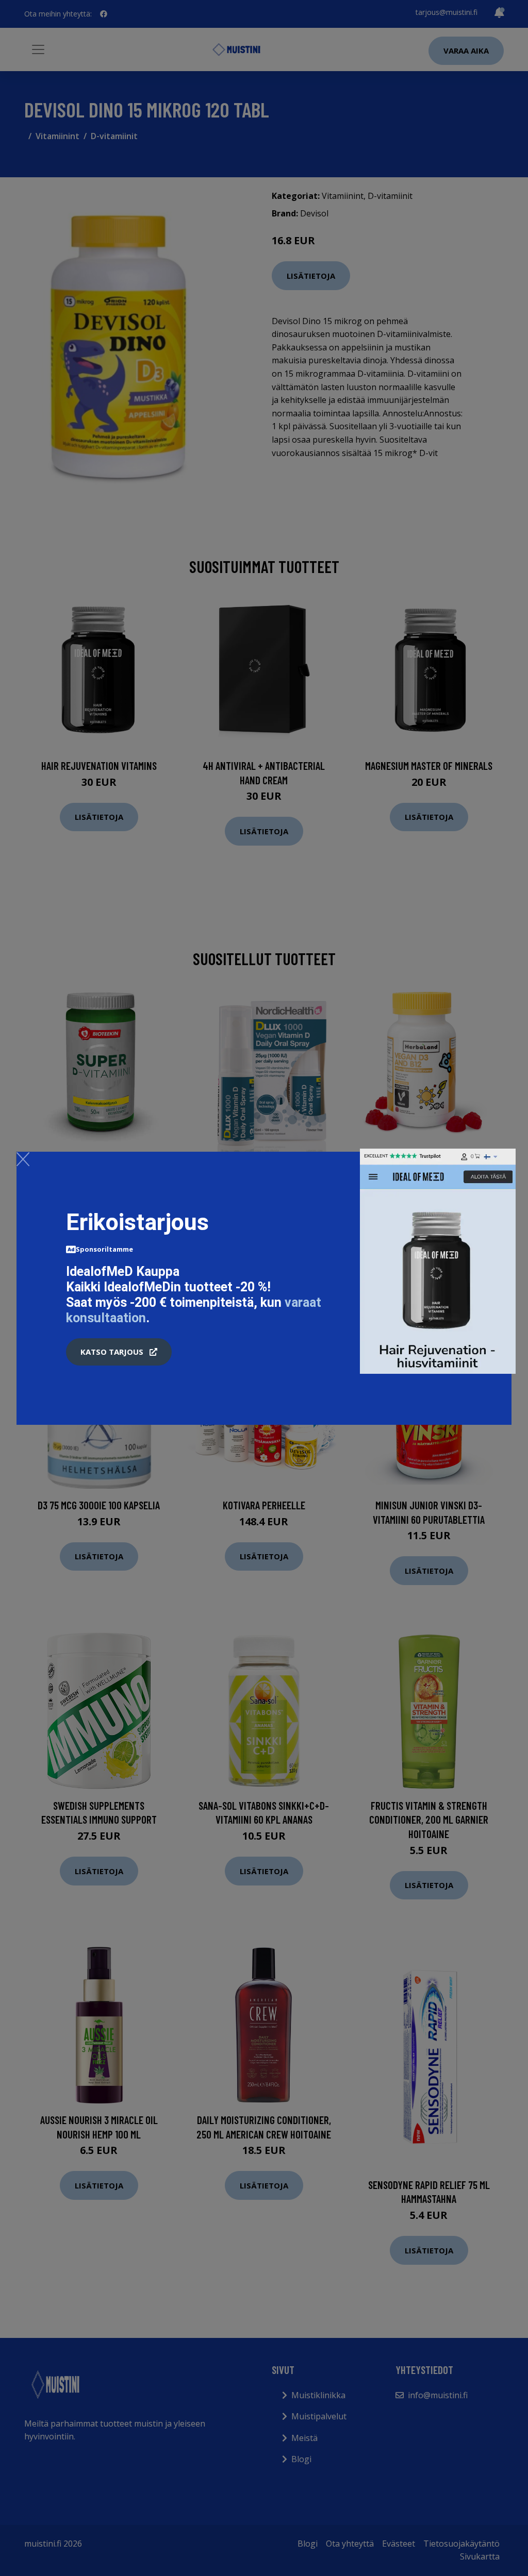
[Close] (23, 1159)
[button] (119, 1352)
